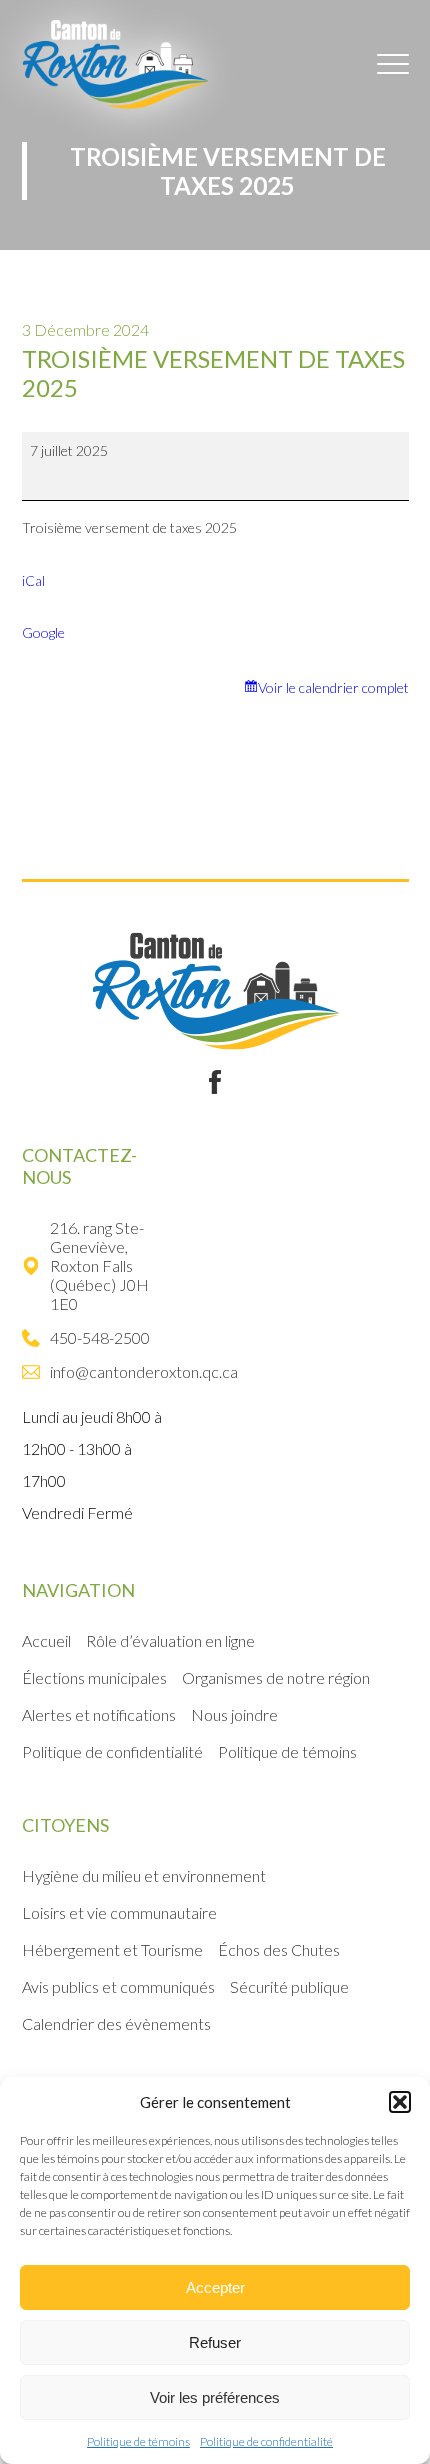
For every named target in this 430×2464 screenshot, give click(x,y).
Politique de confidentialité (266, 2441)
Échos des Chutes (279, 1949)
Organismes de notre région (276, 1677)
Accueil (46, 1640)
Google (43, 632)
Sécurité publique (289, 1986)
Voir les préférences (215, 2397)
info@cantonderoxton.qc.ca (135, 1371)
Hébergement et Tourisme (112, 1949)
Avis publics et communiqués (118, 1986)
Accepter (215, 2287)
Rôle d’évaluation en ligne (170, 1640)
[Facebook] (215, 1082)
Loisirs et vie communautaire (119, 1912)
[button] (400, 2102)
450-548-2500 (100, 1337)
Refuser (215, 2342)
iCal (33, 580)
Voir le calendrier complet (333, 687)
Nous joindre (234, 1714)
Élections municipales (94, 1677)
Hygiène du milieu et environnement (144, 1875)
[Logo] (115, 64)
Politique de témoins (138, 2441)
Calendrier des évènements (116, 2023)
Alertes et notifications (99, 1714)
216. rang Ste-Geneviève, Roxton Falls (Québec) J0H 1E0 (99, 1265)
